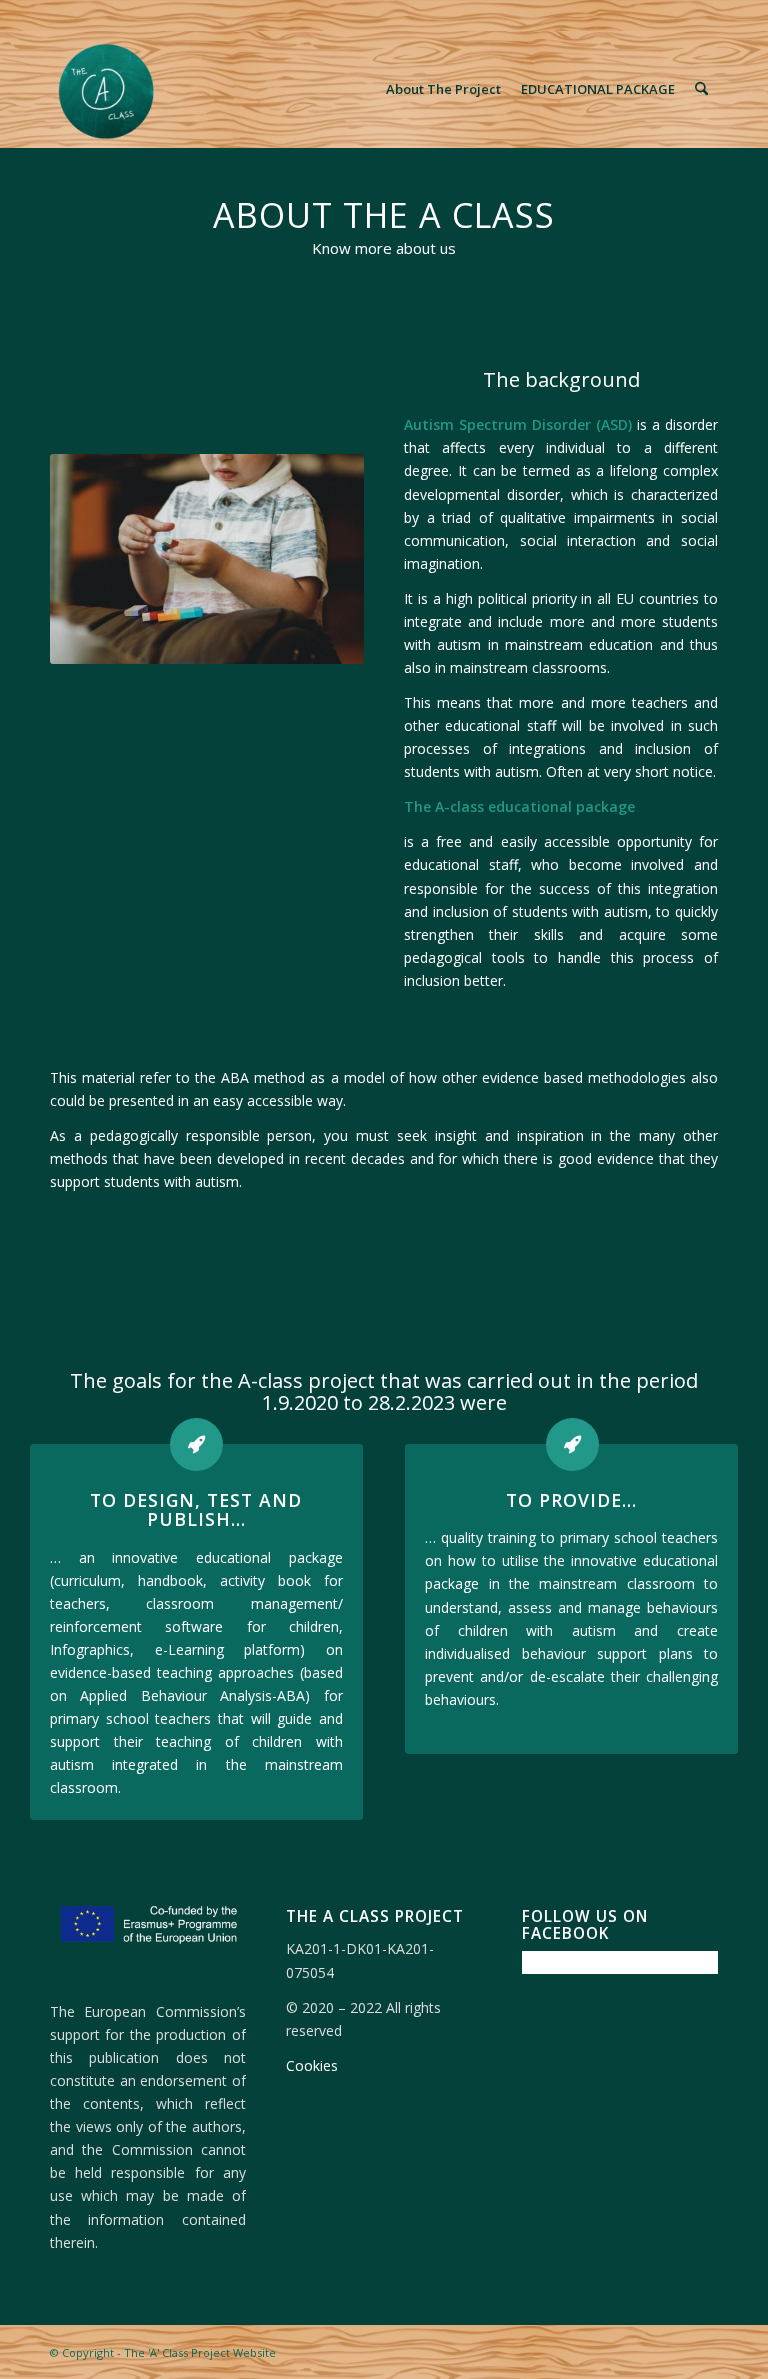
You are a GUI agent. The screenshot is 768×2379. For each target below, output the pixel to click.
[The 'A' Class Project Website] (109, 89)
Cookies (312, 2065)
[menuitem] (443, 89)
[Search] (701, 89)
